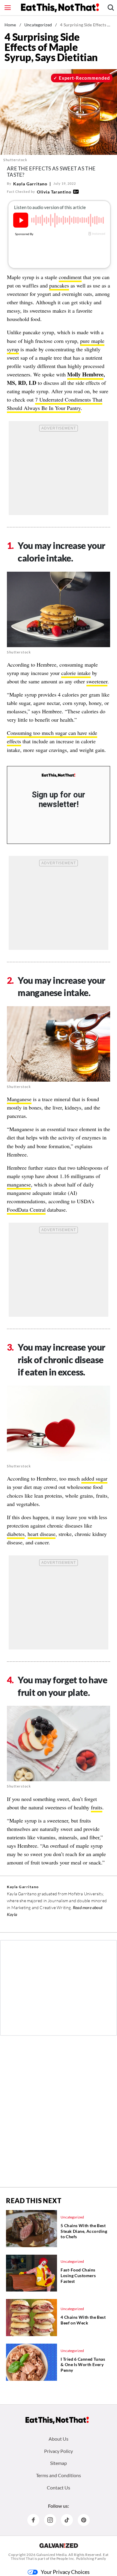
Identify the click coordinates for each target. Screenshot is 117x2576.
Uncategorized (38, 25)
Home (10, 25)
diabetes (16, 1534)
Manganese (19, 1099)
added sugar (94, 1478)
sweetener (97, 681)
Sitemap (58, 2463)
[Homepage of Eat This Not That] (57, 2420)
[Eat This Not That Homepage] (60, 8)
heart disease (42, 1534)
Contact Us (58, 2488)
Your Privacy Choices (65, 2572)
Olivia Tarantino (54, 192)
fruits (97, 1807)
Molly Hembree (85, 374)
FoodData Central (26, 1210)
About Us (58, 2439)
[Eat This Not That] (58, 775)
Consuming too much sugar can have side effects (52, 737)
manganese (19, 1184)
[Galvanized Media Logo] (59, 2545)
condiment (70, 277)
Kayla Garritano (30, 184)
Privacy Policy (58, 2451)
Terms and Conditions (58, 2475)
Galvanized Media (52, 2555)
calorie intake (76, 673)
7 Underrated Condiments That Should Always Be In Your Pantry (55, 404)
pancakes (59, 285)
